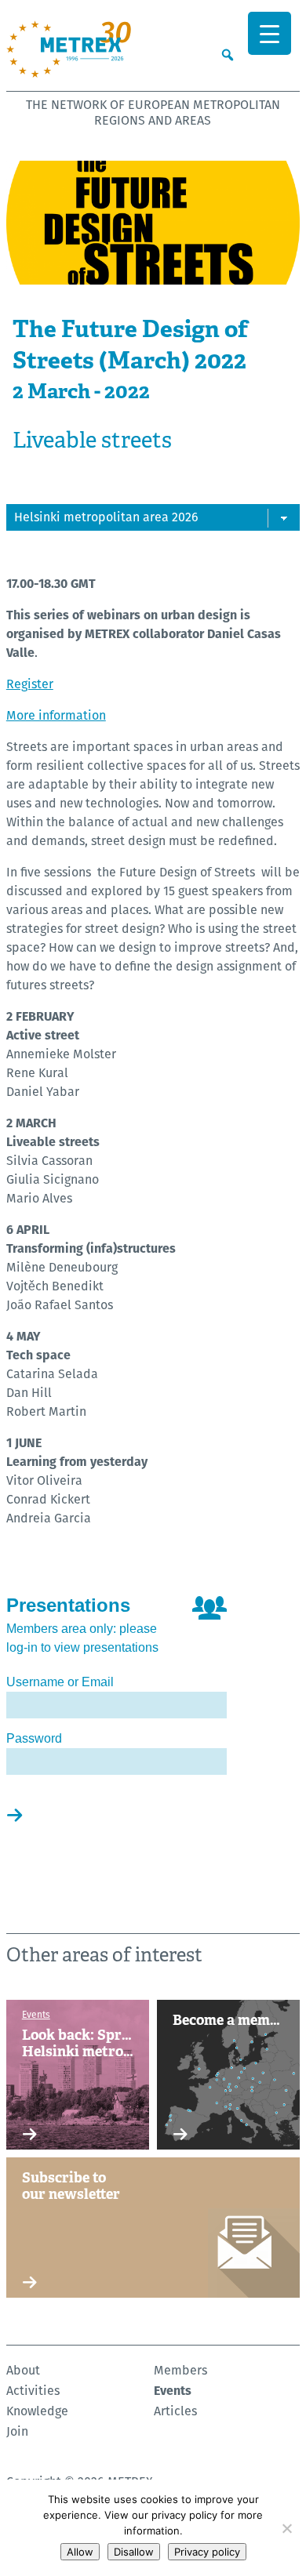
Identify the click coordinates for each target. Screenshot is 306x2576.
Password (34, 1738)
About (23, 2370)
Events (173, 2391)
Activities (33, 2391)
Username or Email (60, 1682)
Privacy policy (207, 2552)
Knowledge (37, 2411)
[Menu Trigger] (270, 33)
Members (180, 2370)
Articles (175, 2411)
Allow (80, 2552)
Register (30, 684)
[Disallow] (286, 2528)
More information (56, 715)
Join (17, 2431)
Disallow (134, 2552)
